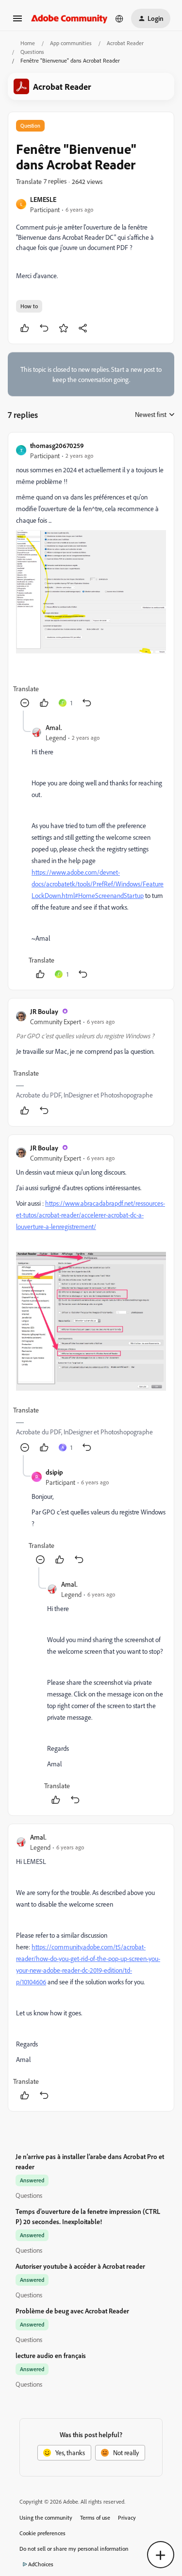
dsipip (54, 1472)
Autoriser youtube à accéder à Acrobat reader (80, 2266)
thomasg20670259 (57, 445)
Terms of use (95, 2518)
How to (29, 306)
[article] (91, 575)
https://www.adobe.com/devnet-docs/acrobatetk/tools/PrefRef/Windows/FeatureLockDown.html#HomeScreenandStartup (98, 884)
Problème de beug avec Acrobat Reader (72, 2311)
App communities (71, 43)
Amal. (54, 727)
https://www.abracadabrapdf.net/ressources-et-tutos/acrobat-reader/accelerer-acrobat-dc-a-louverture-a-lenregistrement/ (91, 1215)
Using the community (46, 2518)
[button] (17, 22)
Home (28, 43)
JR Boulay (44, 1011)
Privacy (127, 2518)
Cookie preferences (42, 2533)
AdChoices (41, 2564)
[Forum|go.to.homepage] (69, 18)
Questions (32, 52)
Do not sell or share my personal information (74, 2549)
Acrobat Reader (125, 43)
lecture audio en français (51, 2355)
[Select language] (119, 18)
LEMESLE (43, 199)
